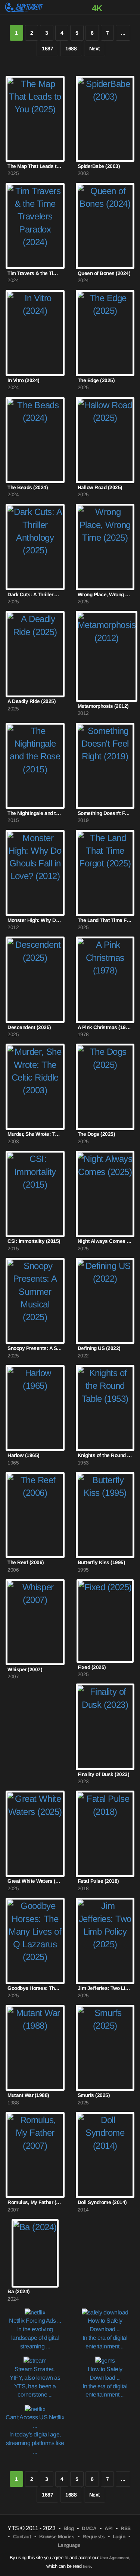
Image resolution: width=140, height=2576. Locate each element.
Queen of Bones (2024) (104, 273)
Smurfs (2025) (94, 2095)
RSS (126, 2528)
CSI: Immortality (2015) (34, 1241)
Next (95, 49)
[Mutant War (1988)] (35, 2048)
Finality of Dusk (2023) (104, 1774)
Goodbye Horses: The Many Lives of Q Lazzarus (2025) (35, 1988)
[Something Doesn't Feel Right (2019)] (105, 766)
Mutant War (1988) (28, 2095)
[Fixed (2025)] (105, 1621)
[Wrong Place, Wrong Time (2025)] (105, 547)
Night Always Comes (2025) (105, 1241)
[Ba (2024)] (35, 2253)
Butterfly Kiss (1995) (102, 1562)
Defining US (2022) (99, 1348)
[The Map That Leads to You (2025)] (35, 119)
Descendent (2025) (29, 1027)
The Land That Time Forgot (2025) (105, 920)
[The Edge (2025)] (105, 333)
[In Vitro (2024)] (35, 333)
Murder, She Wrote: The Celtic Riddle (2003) (35, 1134)
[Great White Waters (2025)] (35, 1834)
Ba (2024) (19, 2291)
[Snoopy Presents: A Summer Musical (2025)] (35, 1301)
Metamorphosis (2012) (103, 706)
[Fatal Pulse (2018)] (105, 1834)
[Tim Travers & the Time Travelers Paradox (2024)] (35, 226)
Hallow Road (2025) (100, 487)
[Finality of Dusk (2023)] (105, 1727)
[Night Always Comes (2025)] (105, 1194)
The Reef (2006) (26, 1562)
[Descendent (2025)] (35, 980)
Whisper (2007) (25, 1670)
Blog (69, 2528)
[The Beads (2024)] (35, 440)
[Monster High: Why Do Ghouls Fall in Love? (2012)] (35, 873)
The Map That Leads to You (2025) (35, 166)
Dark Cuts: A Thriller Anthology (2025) (35, 595)
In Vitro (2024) (24, 380)
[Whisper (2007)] (35, 1622)
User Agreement (114, 2558)
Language (69, 2545)
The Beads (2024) (28, 487)
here (87, 2566)
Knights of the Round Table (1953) (105, 1455)
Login (119, 2537)
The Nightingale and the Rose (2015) (35, 813)
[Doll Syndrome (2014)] (105, 2155)
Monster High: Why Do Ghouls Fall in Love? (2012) (35, 920)
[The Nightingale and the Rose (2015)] (35, 766)
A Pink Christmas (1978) (105, 1027)
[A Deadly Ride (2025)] (35, 654)
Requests (94, 2537)
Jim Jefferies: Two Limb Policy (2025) (105, 1988)
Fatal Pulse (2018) (98, 1881)
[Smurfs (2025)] (105, 2048)
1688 (71, 49)
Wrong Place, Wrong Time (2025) (105, 595)
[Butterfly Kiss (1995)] (105, 1515)
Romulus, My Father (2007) (35, 2202)
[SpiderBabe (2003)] (105, 119)
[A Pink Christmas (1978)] (105, 980)
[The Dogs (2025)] (105, 1087)
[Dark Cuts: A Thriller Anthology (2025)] (35, 547)
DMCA (89, 2528)
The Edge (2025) (96, 380)
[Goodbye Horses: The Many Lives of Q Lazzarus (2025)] (35, 1941)
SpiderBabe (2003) (99, 166)
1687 (47, 49)
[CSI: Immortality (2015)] (35, 1194)
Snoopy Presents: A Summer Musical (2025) (35, 1348)
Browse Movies (57, 2537)
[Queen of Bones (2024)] (105, 226)
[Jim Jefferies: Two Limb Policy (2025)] (105, 1941)
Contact (22, 2537)
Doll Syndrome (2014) (102, 2202)
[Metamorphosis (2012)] (107, 656)
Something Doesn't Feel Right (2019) (105, 813)
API (109, 2528)
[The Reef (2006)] (35, 1515)
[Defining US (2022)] (105, 1301)
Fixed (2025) (92, 1667)
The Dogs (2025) (97, 1134)
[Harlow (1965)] (35, 1408)
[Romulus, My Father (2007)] (35, 2155)
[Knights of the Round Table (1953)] (105, 1408)
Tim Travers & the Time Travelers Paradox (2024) (35, 273)
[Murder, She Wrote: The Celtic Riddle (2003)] (35, 1087)
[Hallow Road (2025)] (105, 440)
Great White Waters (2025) (35, 1881)
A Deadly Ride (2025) (32, 701)
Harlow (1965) (24, 1455)
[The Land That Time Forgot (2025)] (105, 873)
